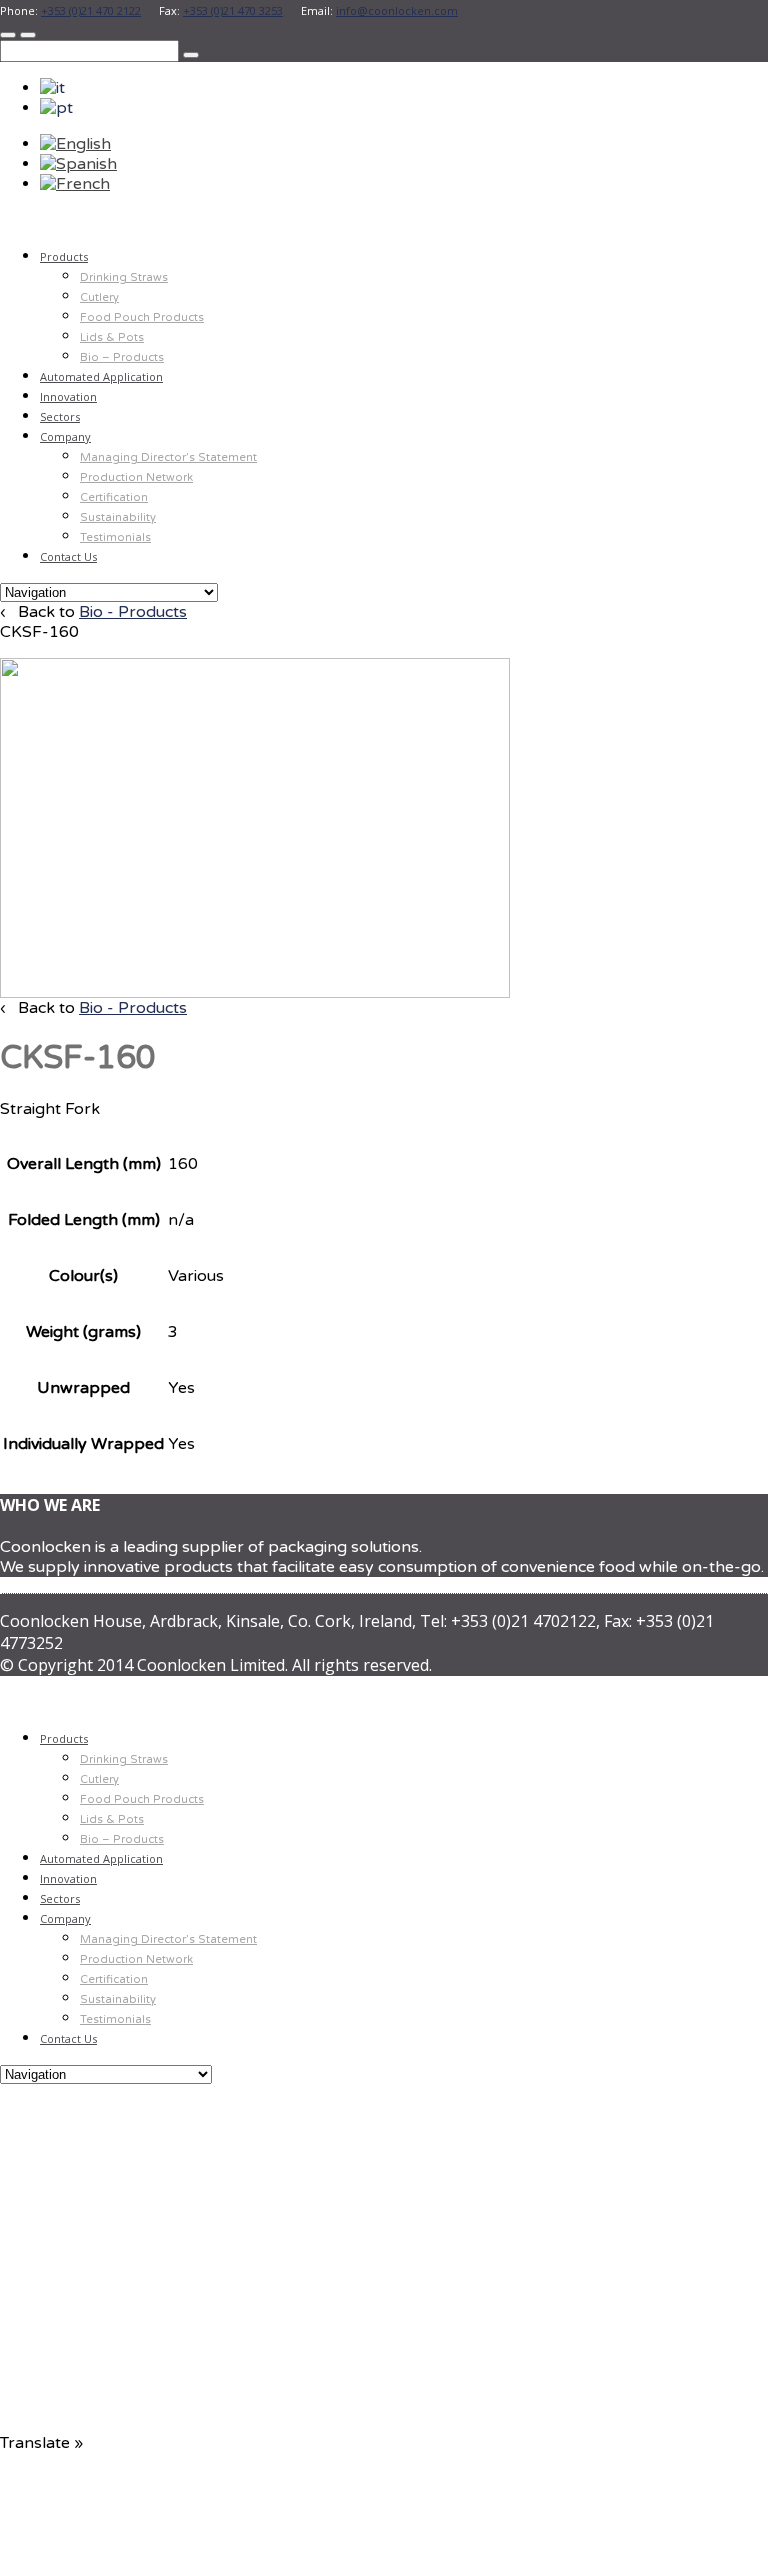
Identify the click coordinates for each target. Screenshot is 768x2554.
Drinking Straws (124, 277)
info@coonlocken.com (397, 10)
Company (65, 436)
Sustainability (118, 517)
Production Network (136, 477)
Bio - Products (133, 612)
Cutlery (99, 297)
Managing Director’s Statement (168, 457)
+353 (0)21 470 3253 (233, 10)
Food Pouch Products (142, 317)
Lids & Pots (112, 337)
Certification (114, 497)
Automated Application (101, 376)
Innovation (68, 396)
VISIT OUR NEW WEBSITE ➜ (384, 2322)
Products (64, 256)
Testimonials (115, 537)
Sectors (60, 416)
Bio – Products (122, 357)
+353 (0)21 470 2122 (91, 10)
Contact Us (68, 556)
